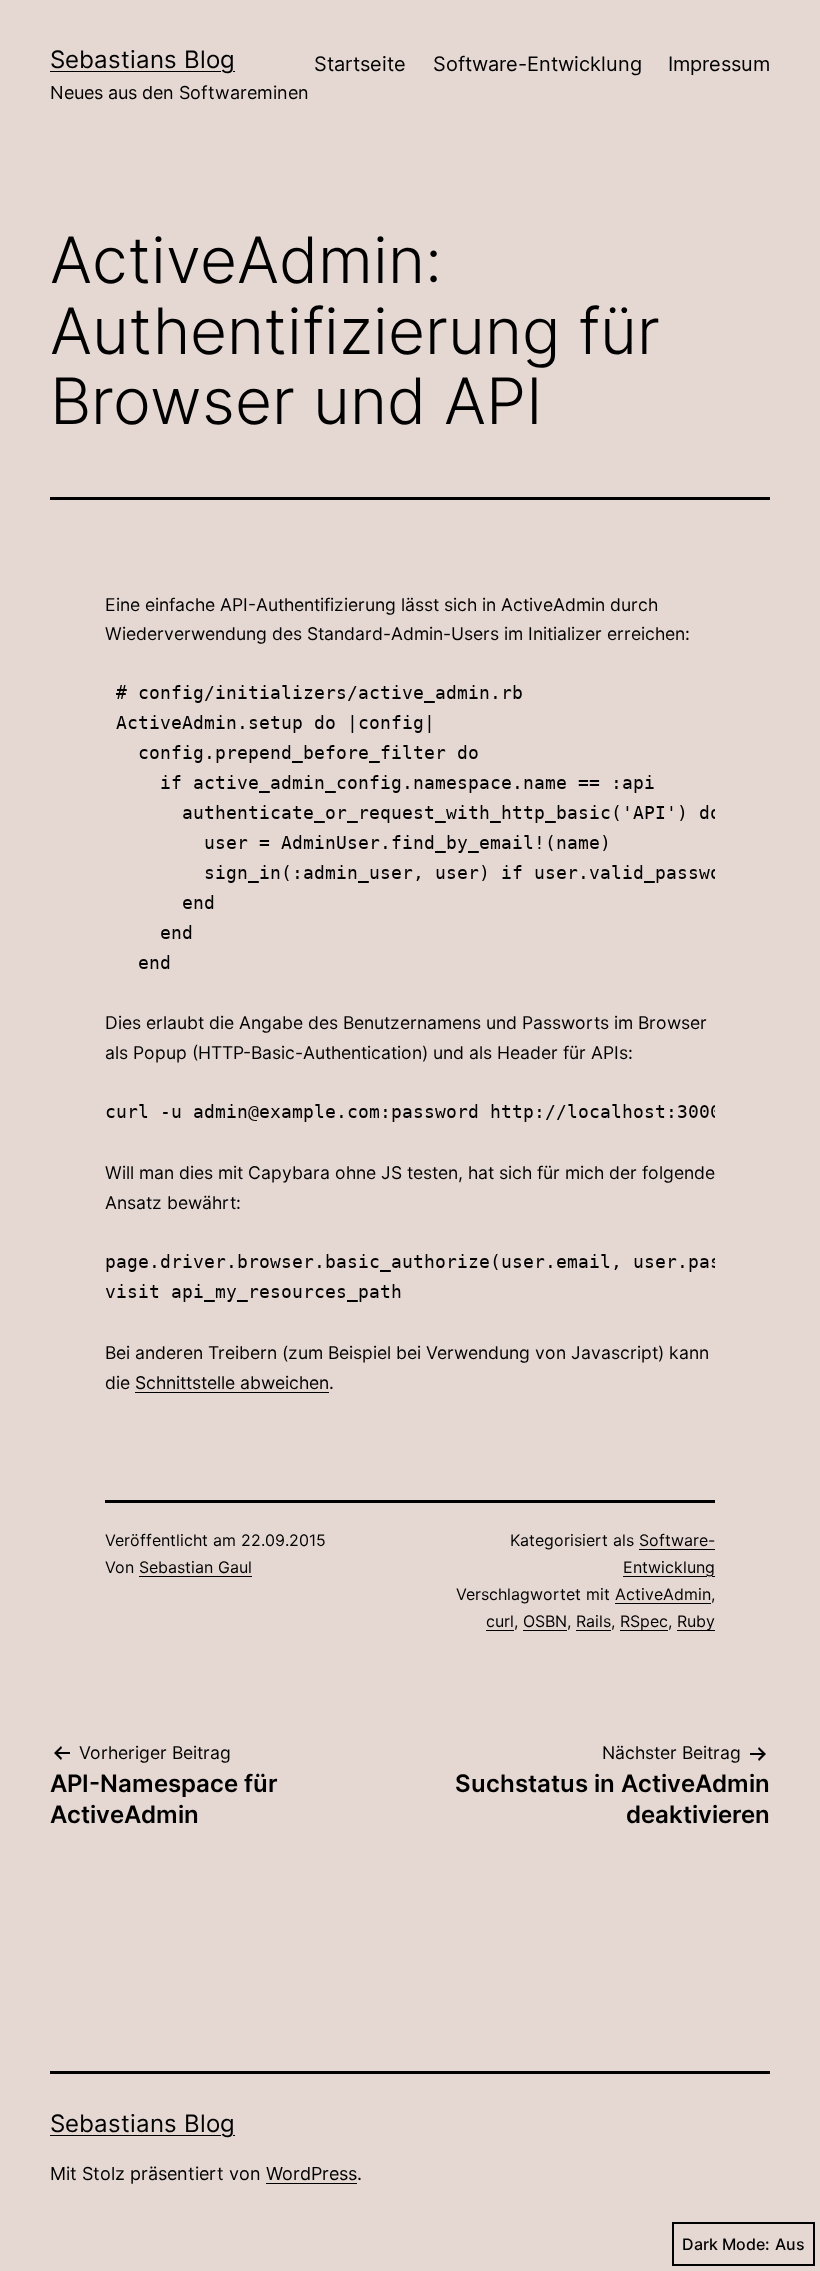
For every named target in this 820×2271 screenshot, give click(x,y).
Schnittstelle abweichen (232, 1382)
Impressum (719, 64)
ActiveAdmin (663, 1594)
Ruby (696, 1621)
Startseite (360, 64)
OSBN (545, 1621)
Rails (593, 1621)
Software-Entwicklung (537, 64)
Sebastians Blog (142, 59)
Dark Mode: (726, 2244)
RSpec (644, 1621)
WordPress (311, 2173)
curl (500, 1621)
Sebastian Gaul (195, 1567)
